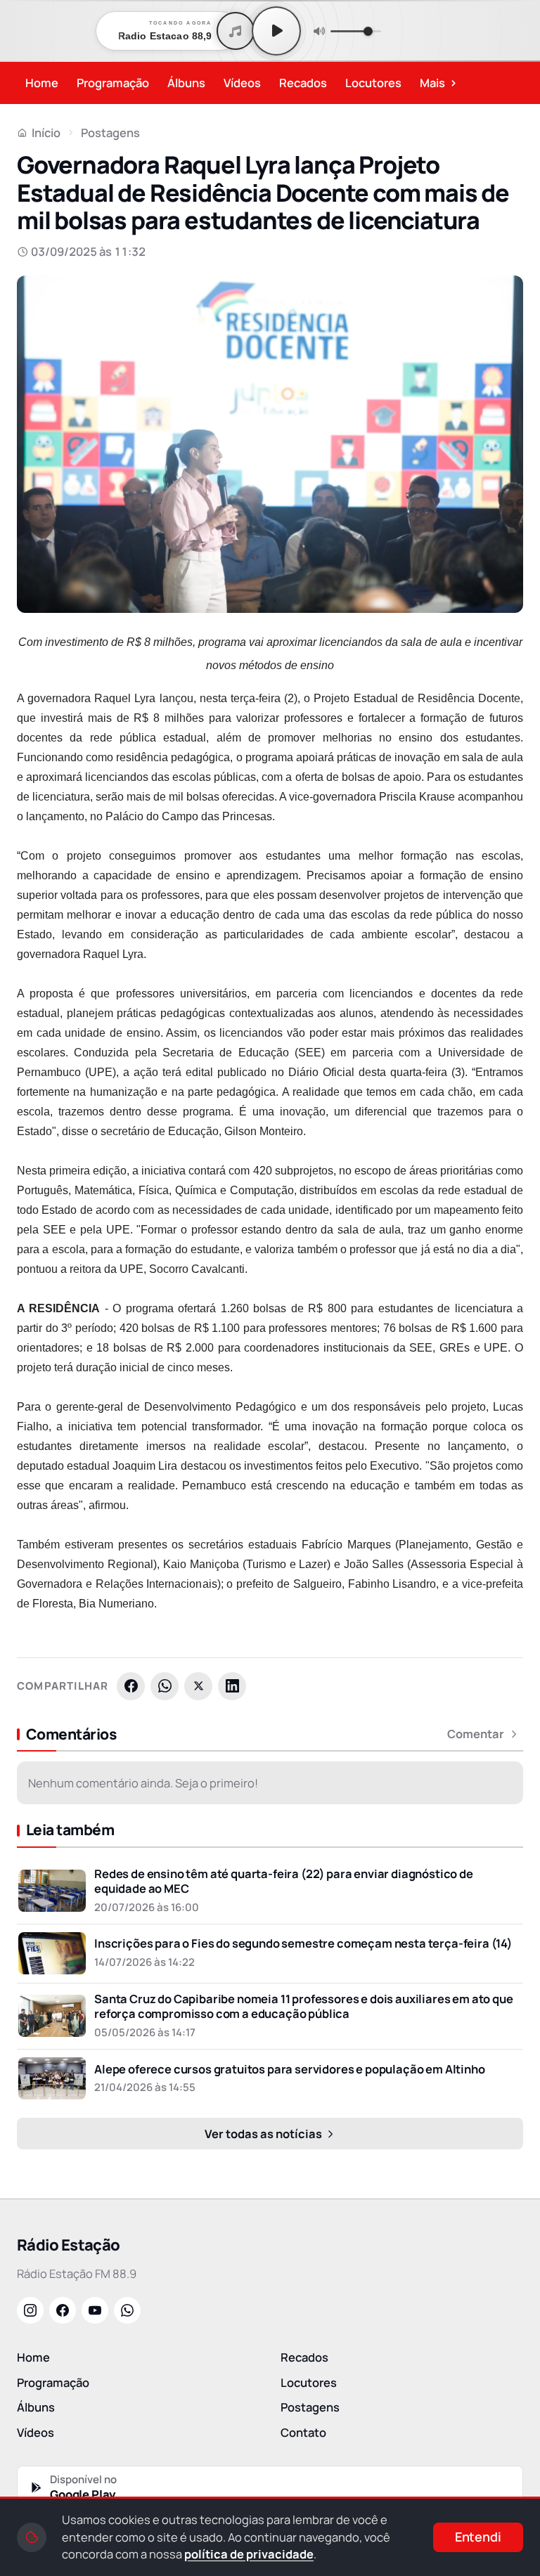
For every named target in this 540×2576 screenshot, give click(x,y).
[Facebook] (131, 1686)
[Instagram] (30, 2310)
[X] (198, 1686)
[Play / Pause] (276, 31)
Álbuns (186, 83)
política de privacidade (249, 2554)
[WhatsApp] (165, 1686)
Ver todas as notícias (264, 2134)
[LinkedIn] (232, 1686)
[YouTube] (95, 2310)
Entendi (478, 2537)
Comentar (476, 1734)
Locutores (373, 83)
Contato (303, 2432)
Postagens (110, 132)
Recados (303, 83)
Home (42, 83)
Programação (113, 83)
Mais (438, 82)
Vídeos (242, 83)
